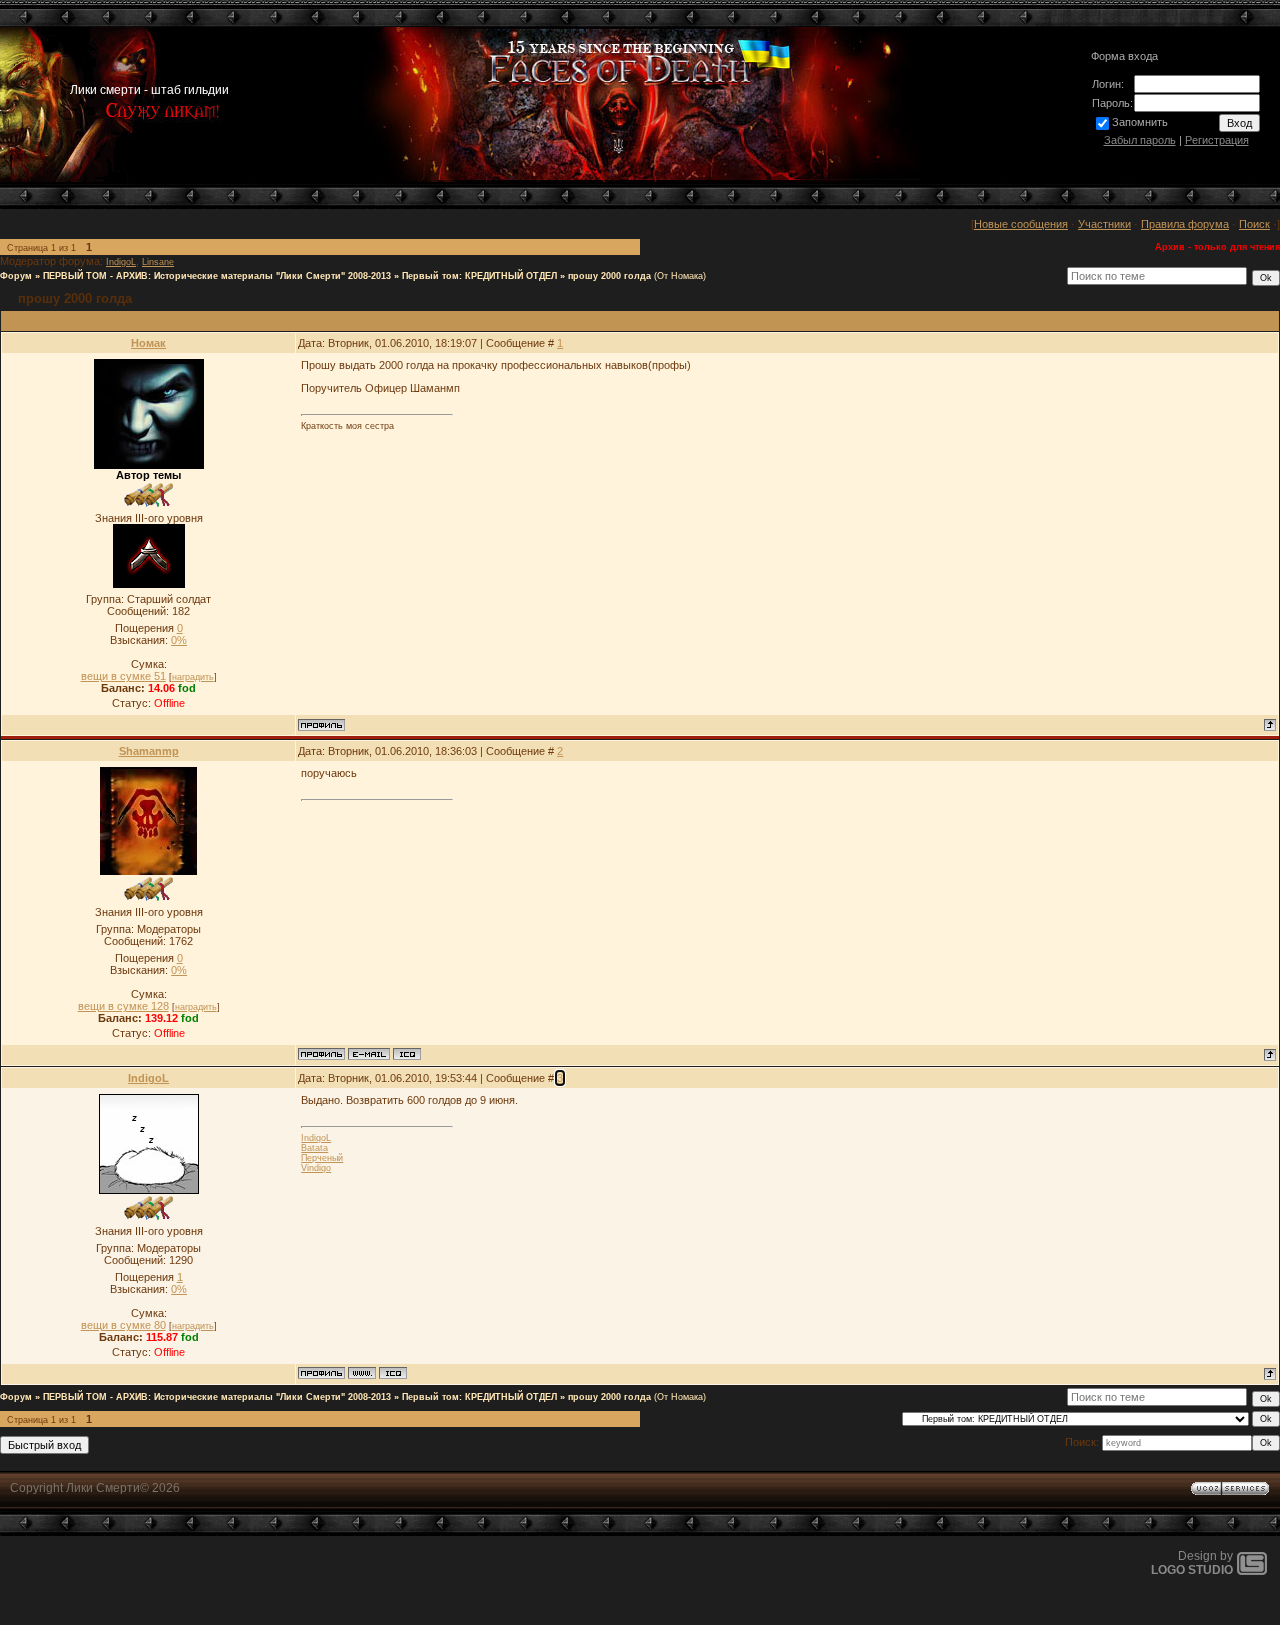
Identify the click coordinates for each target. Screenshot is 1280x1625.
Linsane (158, 262)
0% (179, 640)
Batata (314, 1148)
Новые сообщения (1021, 224)
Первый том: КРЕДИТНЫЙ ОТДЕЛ (479, 276)
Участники (1104, 224)
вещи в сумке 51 (123, 676)
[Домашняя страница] (362, 1373)
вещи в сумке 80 (123, 1325)
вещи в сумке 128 (123, 1006)
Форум (16, 276)
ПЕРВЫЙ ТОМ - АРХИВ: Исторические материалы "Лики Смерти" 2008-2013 (217, 276)
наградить (193, 677)
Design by (1192, 1563)
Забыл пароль (1140, 140)
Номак (148, 343)
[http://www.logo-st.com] (1252, 1571)
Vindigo (316, 1168)
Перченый (322, 1158)
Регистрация (1217, 140)
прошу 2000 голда (609, 276)
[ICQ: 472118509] (407, 1054)
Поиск (1254, 224)
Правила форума (1185, 224)
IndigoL (121, 262)
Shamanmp (149, 751)
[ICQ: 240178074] (393, 1373)
